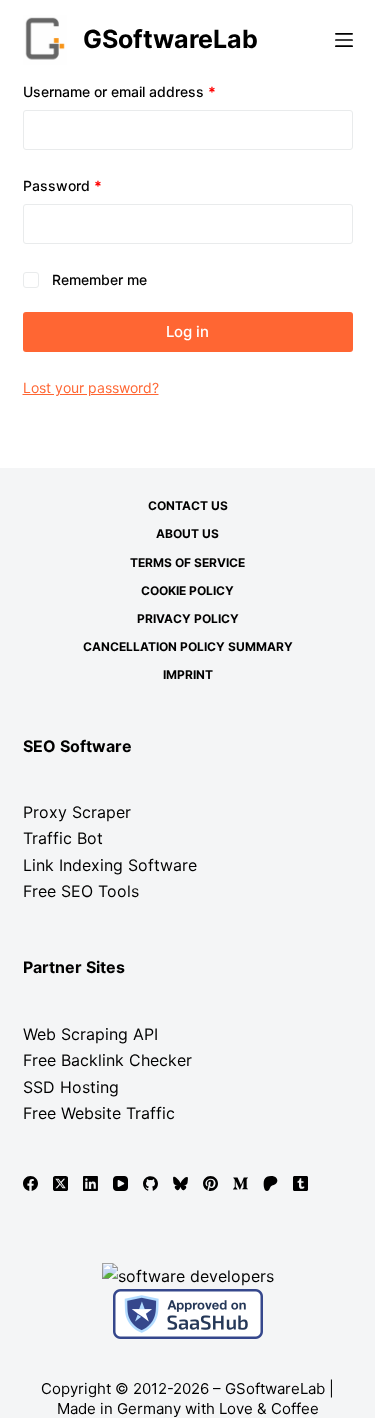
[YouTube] (120, 1183)
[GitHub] (150, 1183)
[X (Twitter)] (60, 1183)
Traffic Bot (63, 838)
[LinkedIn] (90, 1183)
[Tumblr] (300, 1183)
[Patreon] (270, 1183)
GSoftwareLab (170, 39)
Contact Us (188, 505)
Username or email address (148, 91)
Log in (187, 331)
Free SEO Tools (81, 891)
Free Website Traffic (99, 1113)
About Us (187, 533)
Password (91, 185)
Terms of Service (187, 562)
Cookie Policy (187, 590)
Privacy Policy (188, 618)
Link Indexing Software (110, 865)
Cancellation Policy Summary (188, 646)
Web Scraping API (90, 1034)
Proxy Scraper (77, 812)
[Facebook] (30, 1183)
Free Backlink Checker (107, 1060)
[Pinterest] (210, 1183)
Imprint (188, 674)
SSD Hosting (71, 1087)
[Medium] (240, 1183)
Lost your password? (91, 387)
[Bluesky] (180, 1183)
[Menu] (344, 40)
